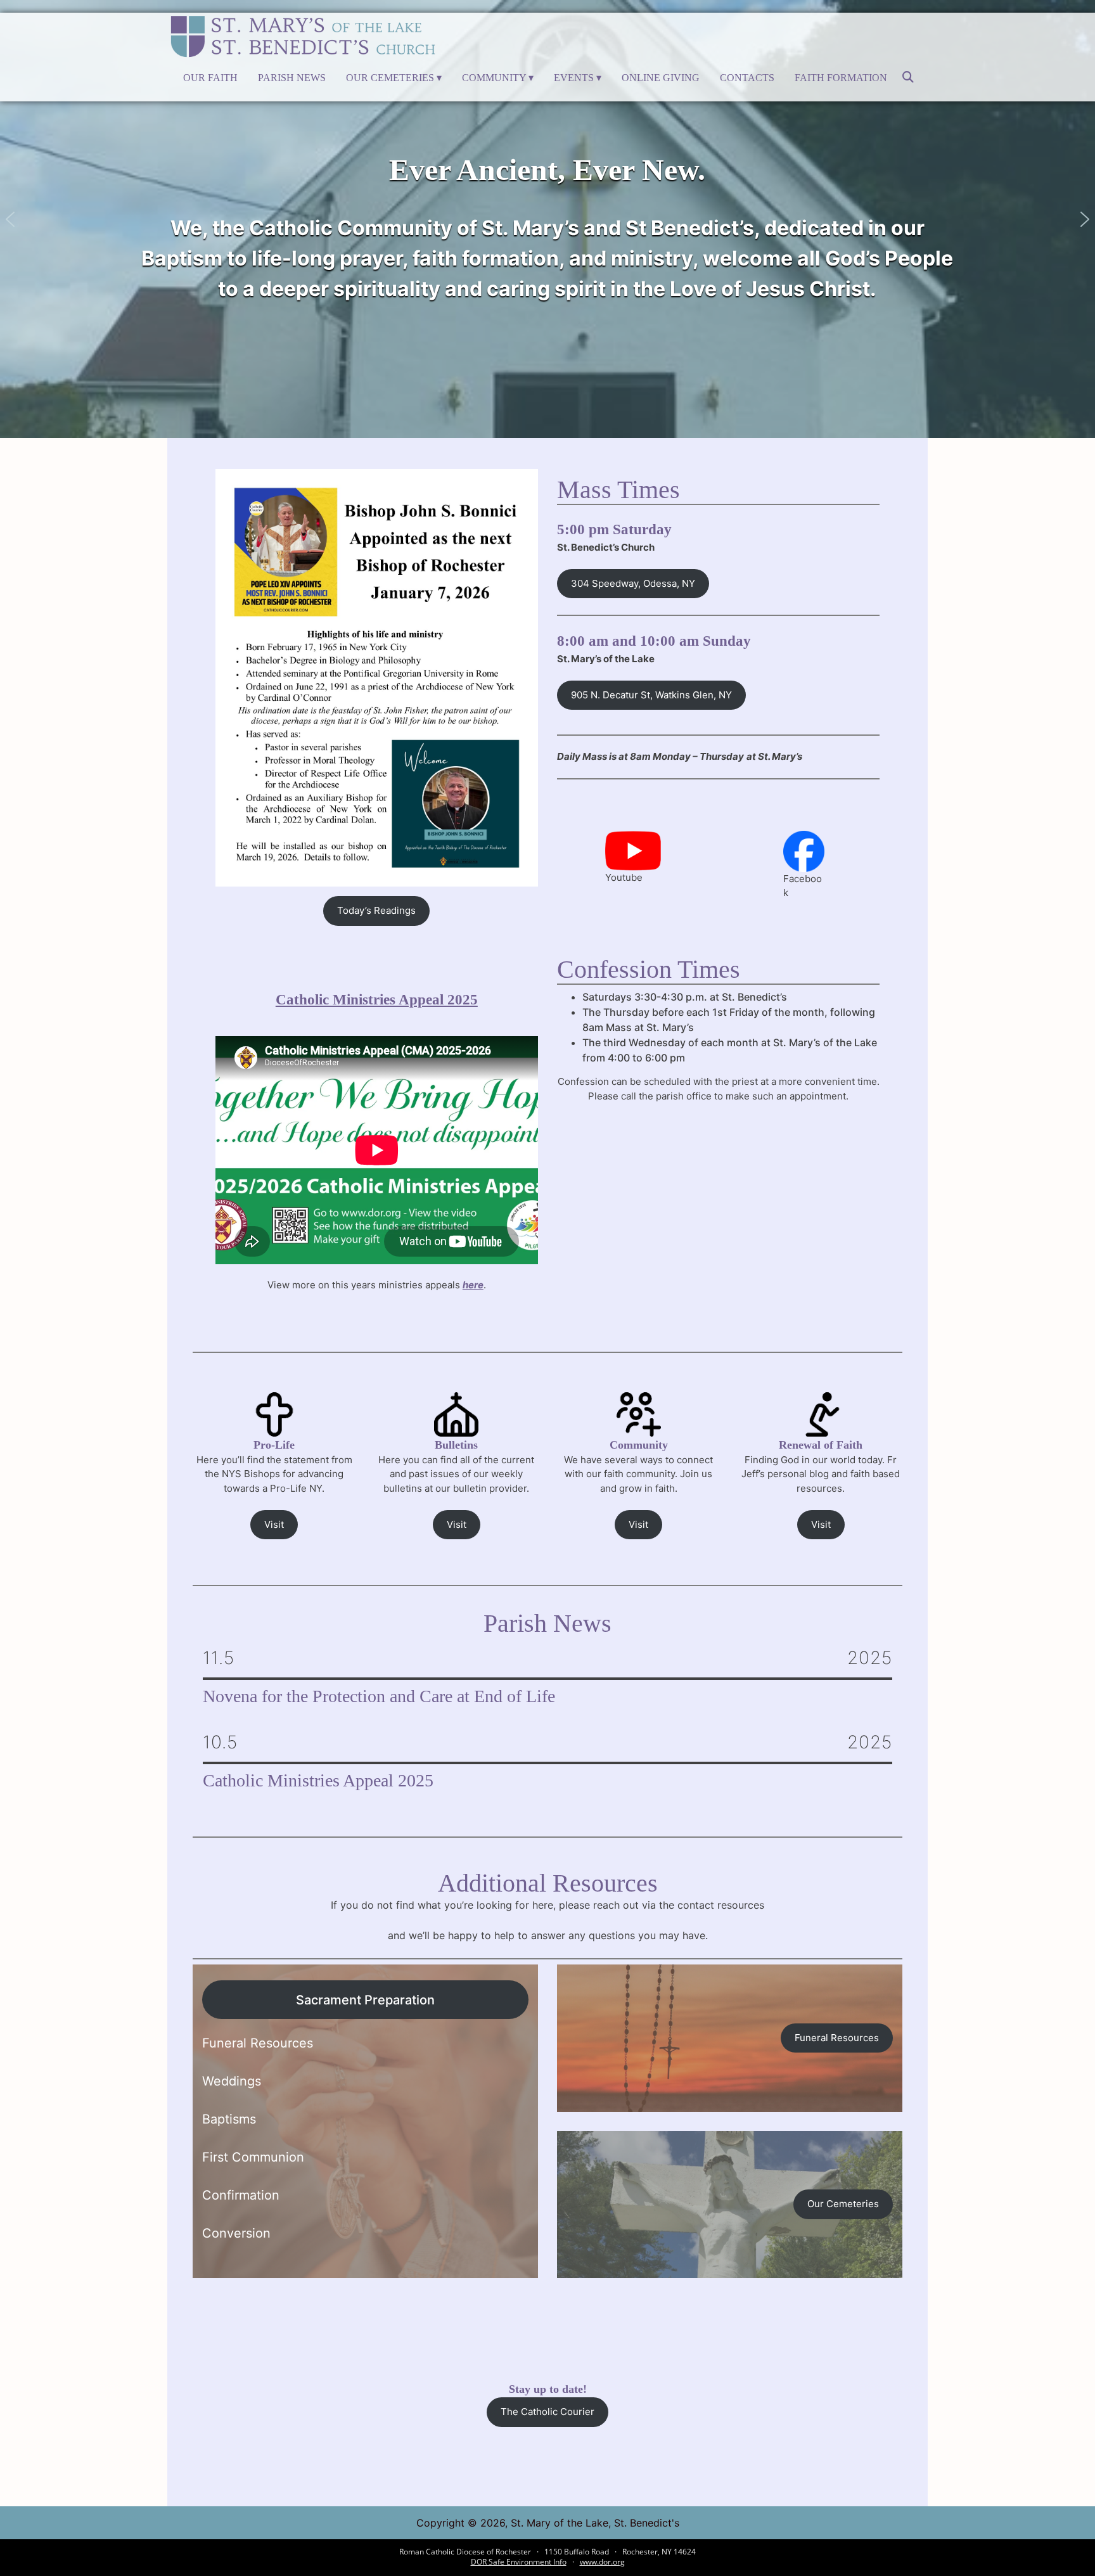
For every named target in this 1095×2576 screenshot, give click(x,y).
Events (574, 78)
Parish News (292, 78)
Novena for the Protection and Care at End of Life (379, 1696)
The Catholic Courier (547, 2412)
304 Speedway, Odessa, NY (633, 583)
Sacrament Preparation (365, 2000)
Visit (274, 1524)
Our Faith (210, 78)
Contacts (747, 78)
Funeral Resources (837, 2038)
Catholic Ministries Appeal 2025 (377, 1000)
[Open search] (908, 81)
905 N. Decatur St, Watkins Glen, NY (651, 695)
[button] (10, 219)
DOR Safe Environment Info (519, 2562)
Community (494, 78)
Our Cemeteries (390, 78)
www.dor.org (602, 2562)
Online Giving (661, 78)
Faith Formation (841, 78)
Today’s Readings (376, 910)
